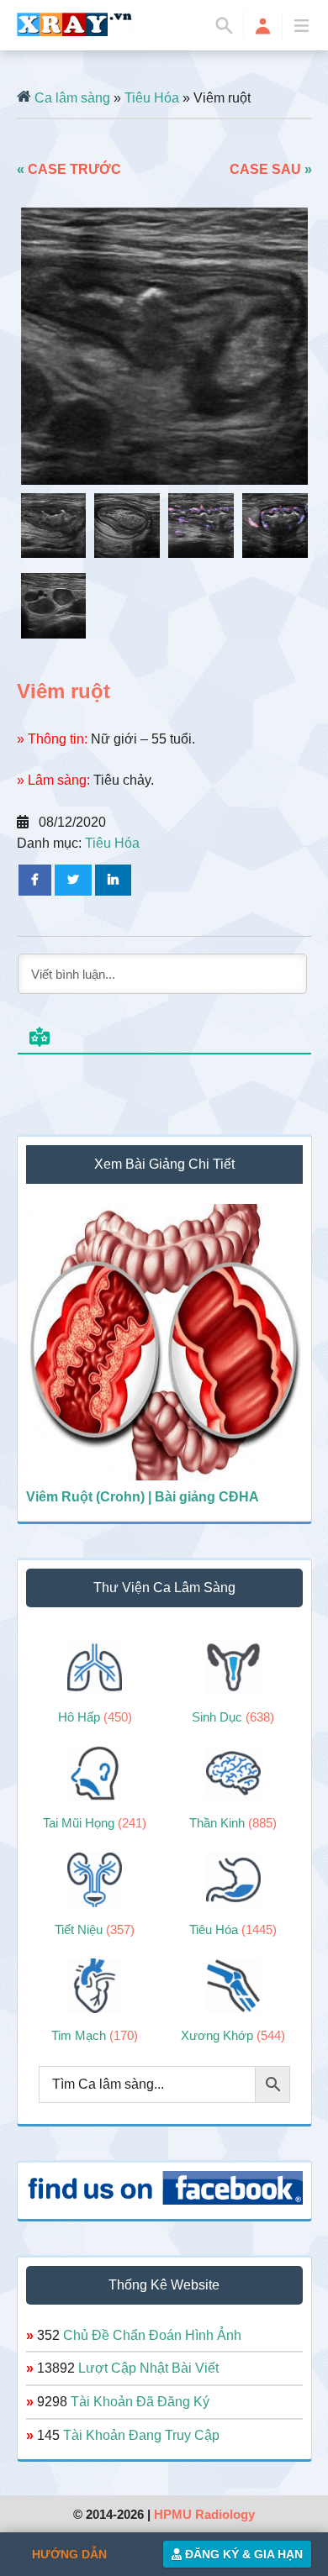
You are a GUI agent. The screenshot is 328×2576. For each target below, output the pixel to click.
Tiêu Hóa (152, 98)
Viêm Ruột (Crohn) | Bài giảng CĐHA (143, 1497)
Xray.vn (75, 24)
